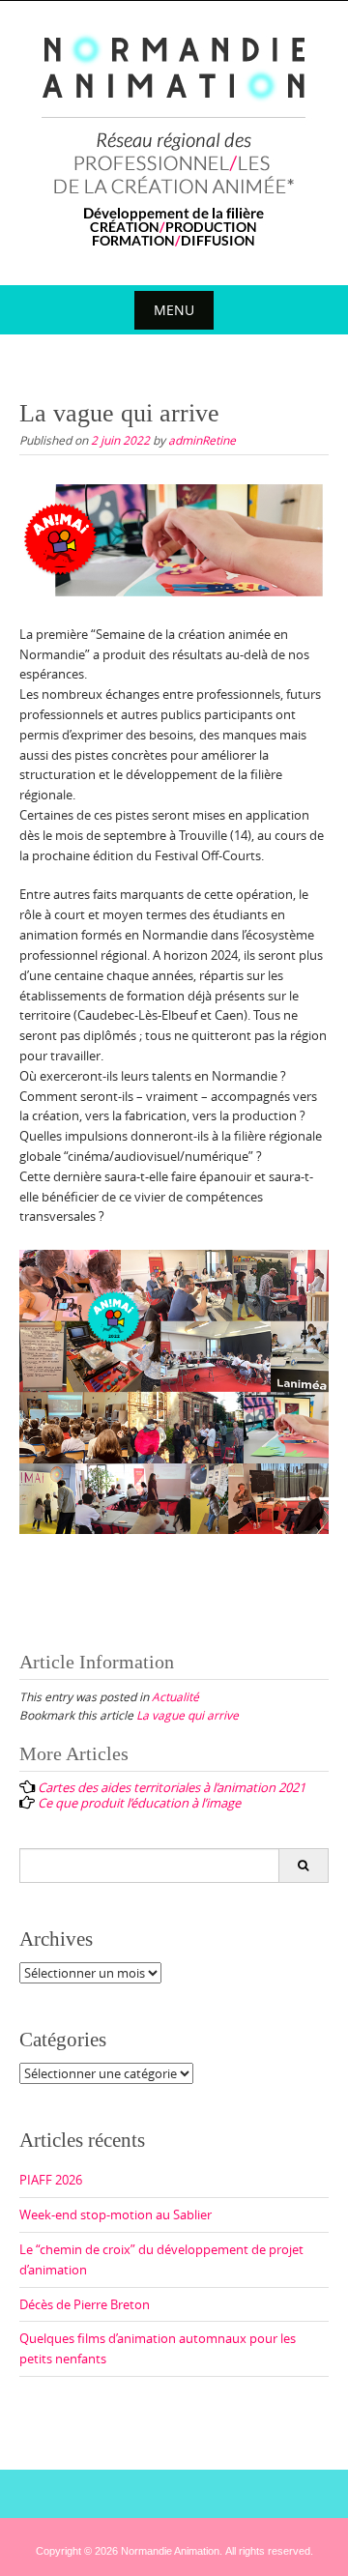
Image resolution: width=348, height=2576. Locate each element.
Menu (174, 310)
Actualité (175, 1696)
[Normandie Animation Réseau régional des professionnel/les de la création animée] (174, 139)
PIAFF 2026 (51, 2180)
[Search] (303, 1866)
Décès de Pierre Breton (85, 2304)
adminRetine (202, 440)
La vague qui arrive (188, 1715)
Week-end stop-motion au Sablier (116, 2214)
